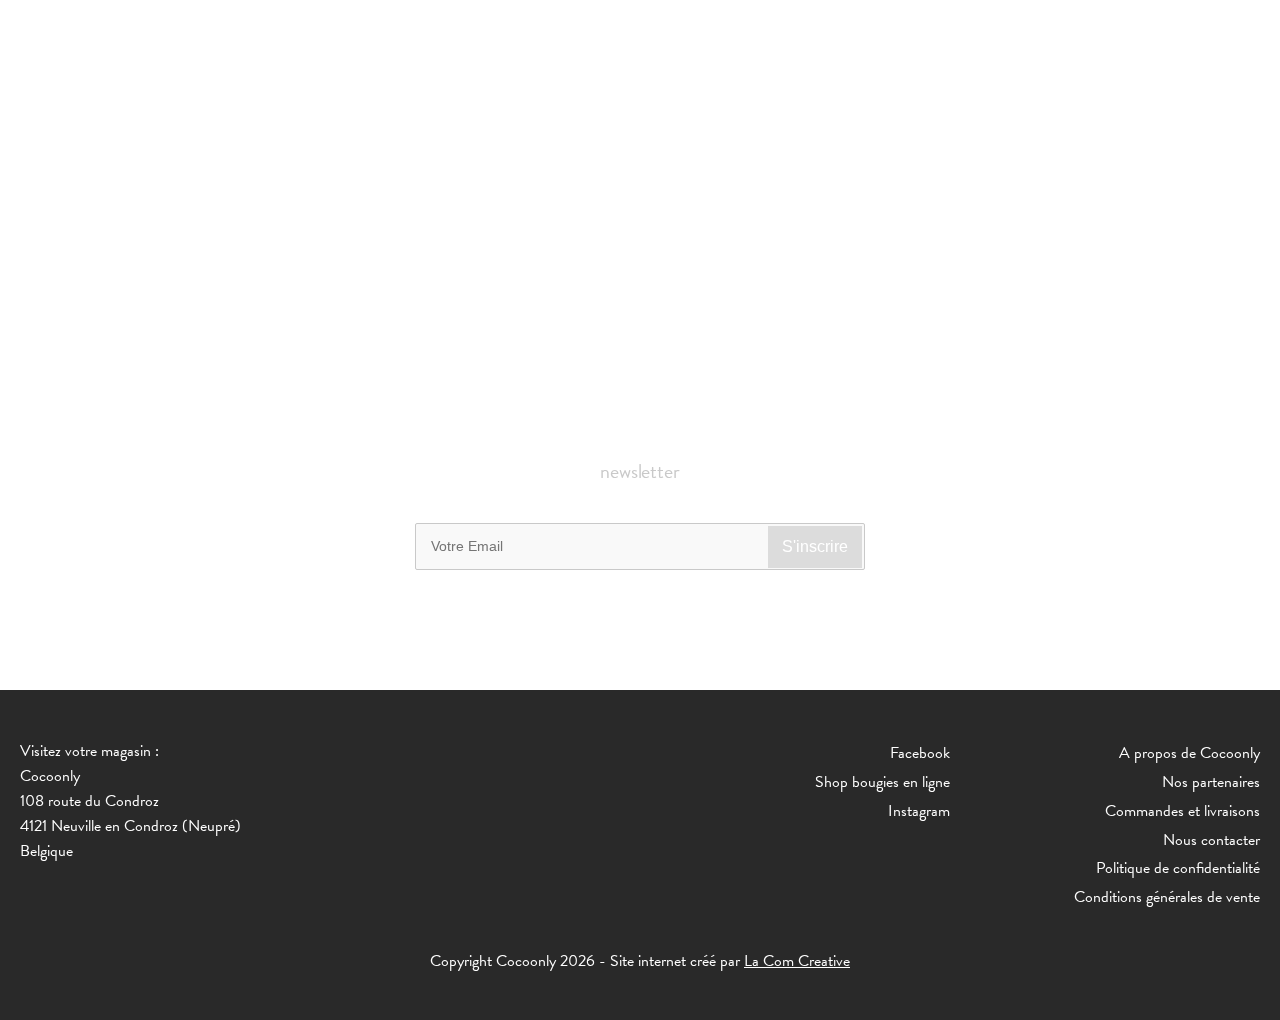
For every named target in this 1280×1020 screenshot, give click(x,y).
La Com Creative (797, 961)
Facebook (920, 753)
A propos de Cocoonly (1189, 753)
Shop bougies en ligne (882, 782)
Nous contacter (1211, 840)
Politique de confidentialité (1178, 868)
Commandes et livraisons (1182, 811)
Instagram (919, 811)
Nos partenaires (1211, 782)
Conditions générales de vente (1167, 897)
